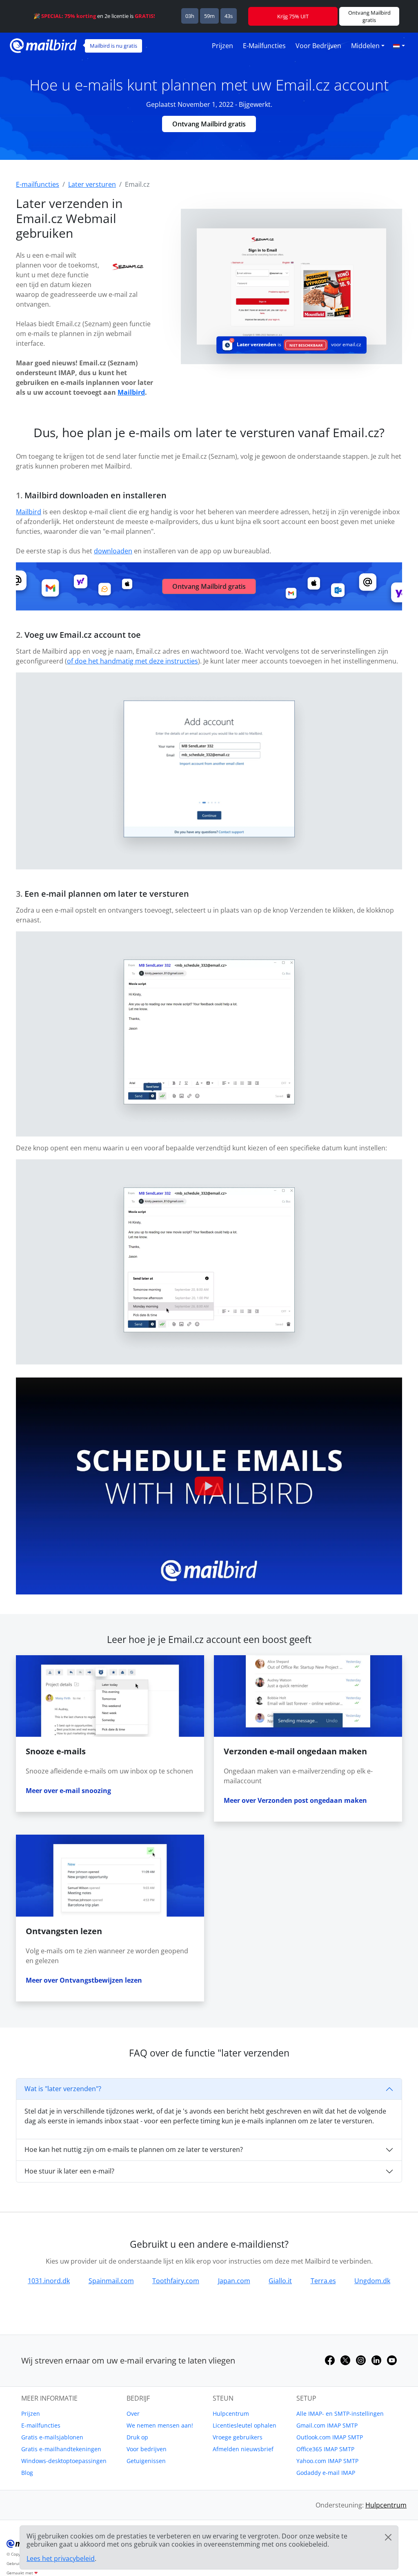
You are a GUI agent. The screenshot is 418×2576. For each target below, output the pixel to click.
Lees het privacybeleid (61, 2558)
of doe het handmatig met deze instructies (132, 661)
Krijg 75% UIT (293, 16)
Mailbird (131, 392)
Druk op (137, 2437)
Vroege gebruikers (238, 2437)
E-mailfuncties (264, 46)
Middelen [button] (365, 46)
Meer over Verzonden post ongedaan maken (295, 1800)
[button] (399, 46)
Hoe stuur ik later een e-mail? (69, 2171)
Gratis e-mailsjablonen (52, 2437)
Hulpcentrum (231, 2413)
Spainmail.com (111, 2281)
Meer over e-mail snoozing (68, 1791)
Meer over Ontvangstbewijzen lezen (84, 1980)
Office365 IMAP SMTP (325, 2449)
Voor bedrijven (318, 46)
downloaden (113, 551)
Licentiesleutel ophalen (245, 2425)
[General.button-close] (388, 2537)
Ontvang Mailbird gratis (209, 124)
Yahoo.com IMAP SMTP (327, 2461)
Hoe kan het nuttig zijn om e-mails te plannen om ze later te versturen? (134, 2149)
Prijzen (222, 46)
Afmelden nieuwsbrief (243, 2449)
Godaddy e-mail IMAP (326, 2473)
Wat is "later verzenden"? (63, 2089)
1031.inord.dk (49, 2281)
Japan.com (234, 2281)
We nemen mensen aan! (160, 2425)
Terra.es (323, 2281)
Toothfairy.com (176, 2281)
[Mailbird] (43, 45)
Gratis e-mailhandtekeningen (61, 2449)
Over (133, 2413)
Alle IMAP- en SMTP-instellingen (340, 2413)
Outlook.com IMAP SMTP (330, 2437)
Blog (27, 2473)
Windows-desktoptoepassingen (64, 2461)
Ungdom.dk (372, 2281)
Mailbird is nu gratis (113, 46)
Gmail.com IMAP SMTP (327, 2425)
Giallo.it (280, 2281)
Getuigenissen (146, 2461)
